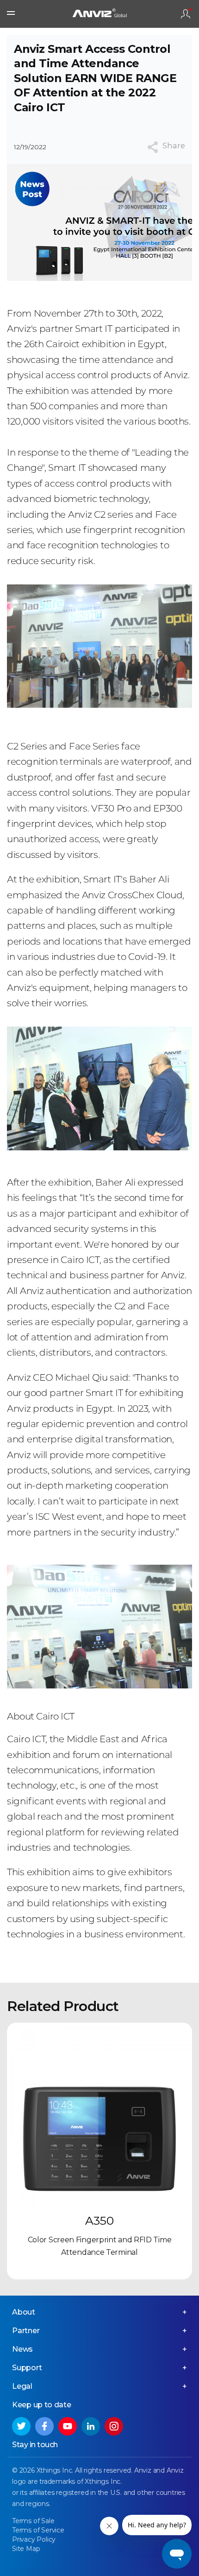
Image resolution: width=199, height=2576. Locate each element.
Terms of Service (38, 2530)
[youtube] (68, 2426)
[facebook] (44, 2426)
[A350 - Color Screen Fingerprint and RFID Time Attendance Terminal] (99, 2115)
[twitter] (21, 2426)
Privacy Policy (34, 2539)
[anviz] (99, 14)
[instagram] (114, 2426)
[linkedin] (91, 2426)
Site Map (26, 2549)
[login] (186, 14)
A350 (99, 2221)
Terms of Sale (33, 2521)
